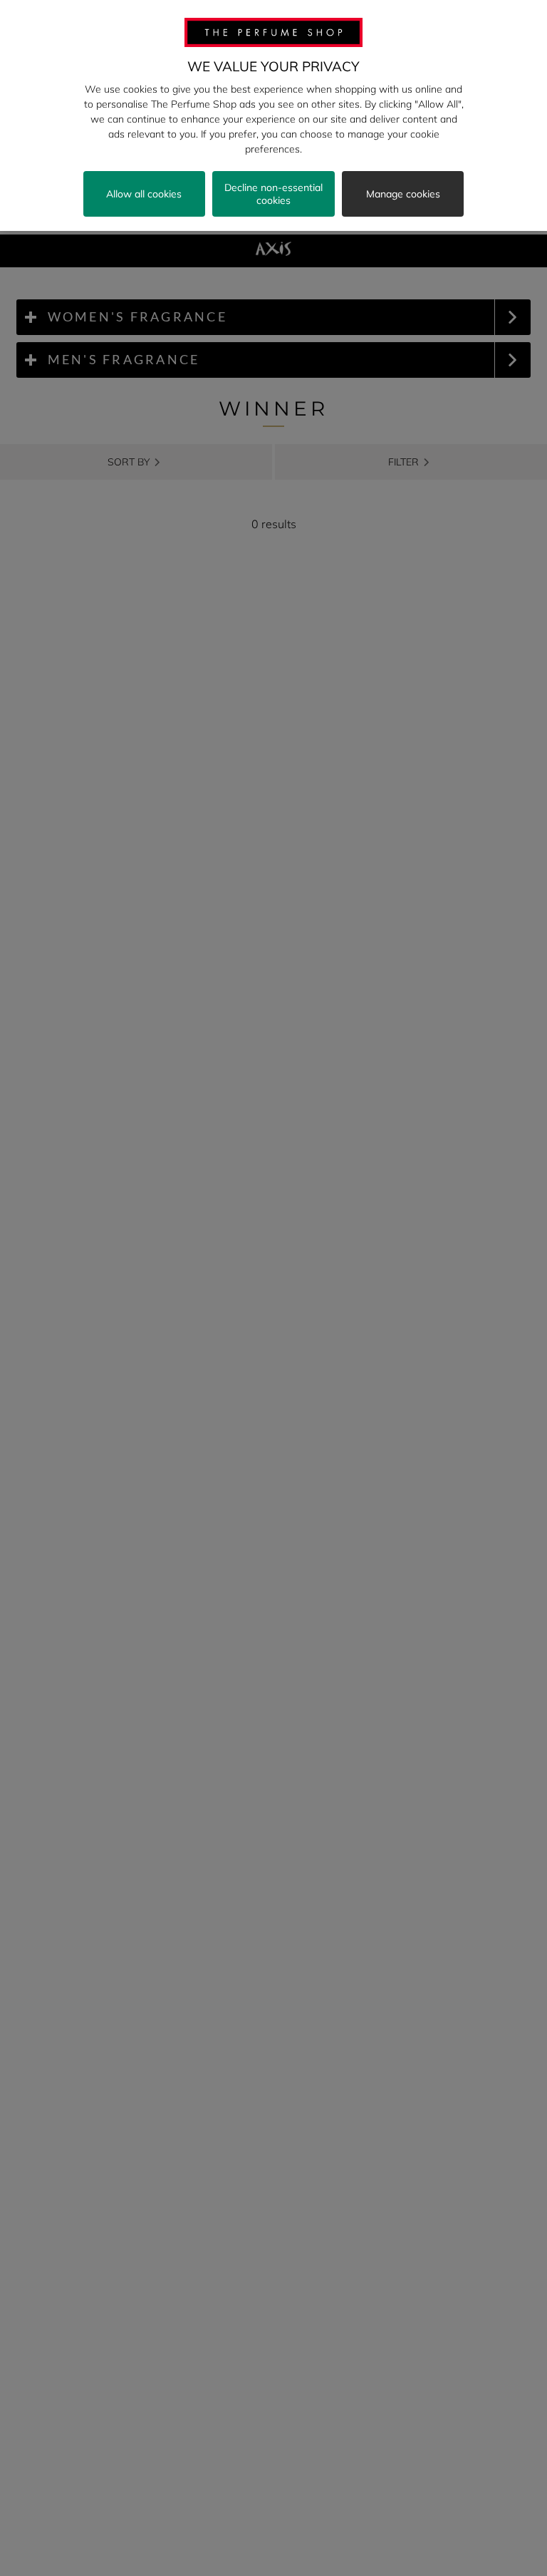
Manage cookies (403, 194)
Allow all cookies (144, 194)
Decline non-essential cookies (273, 194)
